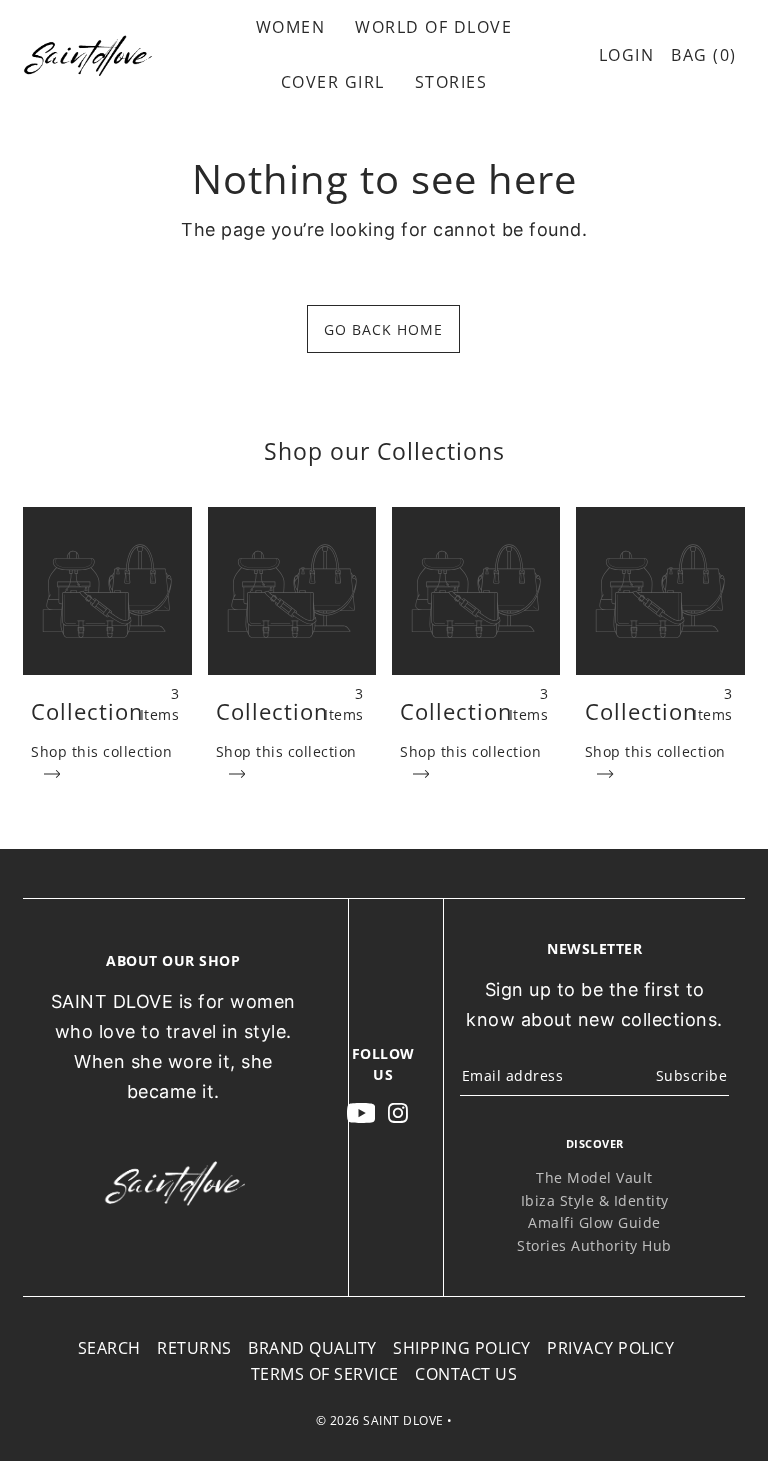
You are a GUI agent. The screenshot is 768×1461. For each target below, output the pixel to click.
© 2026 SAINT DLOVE (380, 1420)
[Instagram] (398, 1112)
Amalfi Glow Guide (594, 1222)
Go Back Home (383, 329)
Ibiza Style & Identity (595, 1200)
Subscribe (692, 1075)
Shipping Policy (462, 1348)
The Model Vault (594, 1177)
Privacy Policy (610, 1348)
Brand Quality (312, 1348)
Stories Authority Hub (594, 1245)
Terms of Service (325, 1374)
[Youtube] (361, 1112)
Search (109, 1348)
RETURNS (194, 1348)
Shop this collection (101, 751)
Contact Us (466, 1374)
